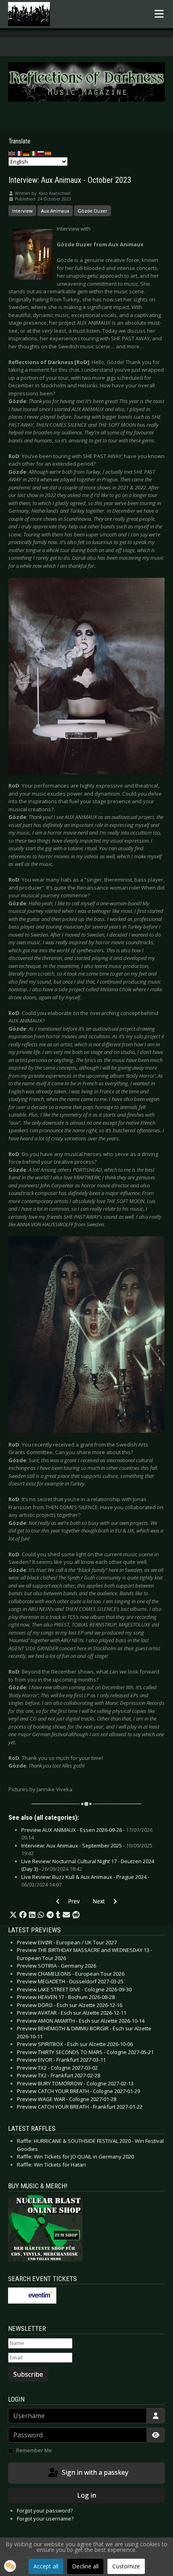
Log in (87, 2495)
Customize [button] (126, 2566)
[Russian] (41, 153)
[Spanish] (48, 153)
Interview (22, 211)
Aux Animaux (55, 211)
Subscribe (28, 2374)
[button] (13, 1915)
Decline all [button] (85, 2566)
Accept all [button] (46, 2566)
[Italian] (34, 153)
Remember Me (34, 2450)
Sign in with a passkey (94, 2472)
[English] (12, 153)
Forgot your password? (45, 2511)
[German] (27, 153)
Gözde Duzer (93, 211)
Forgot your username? (45, 2519)
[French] (19, 153)
